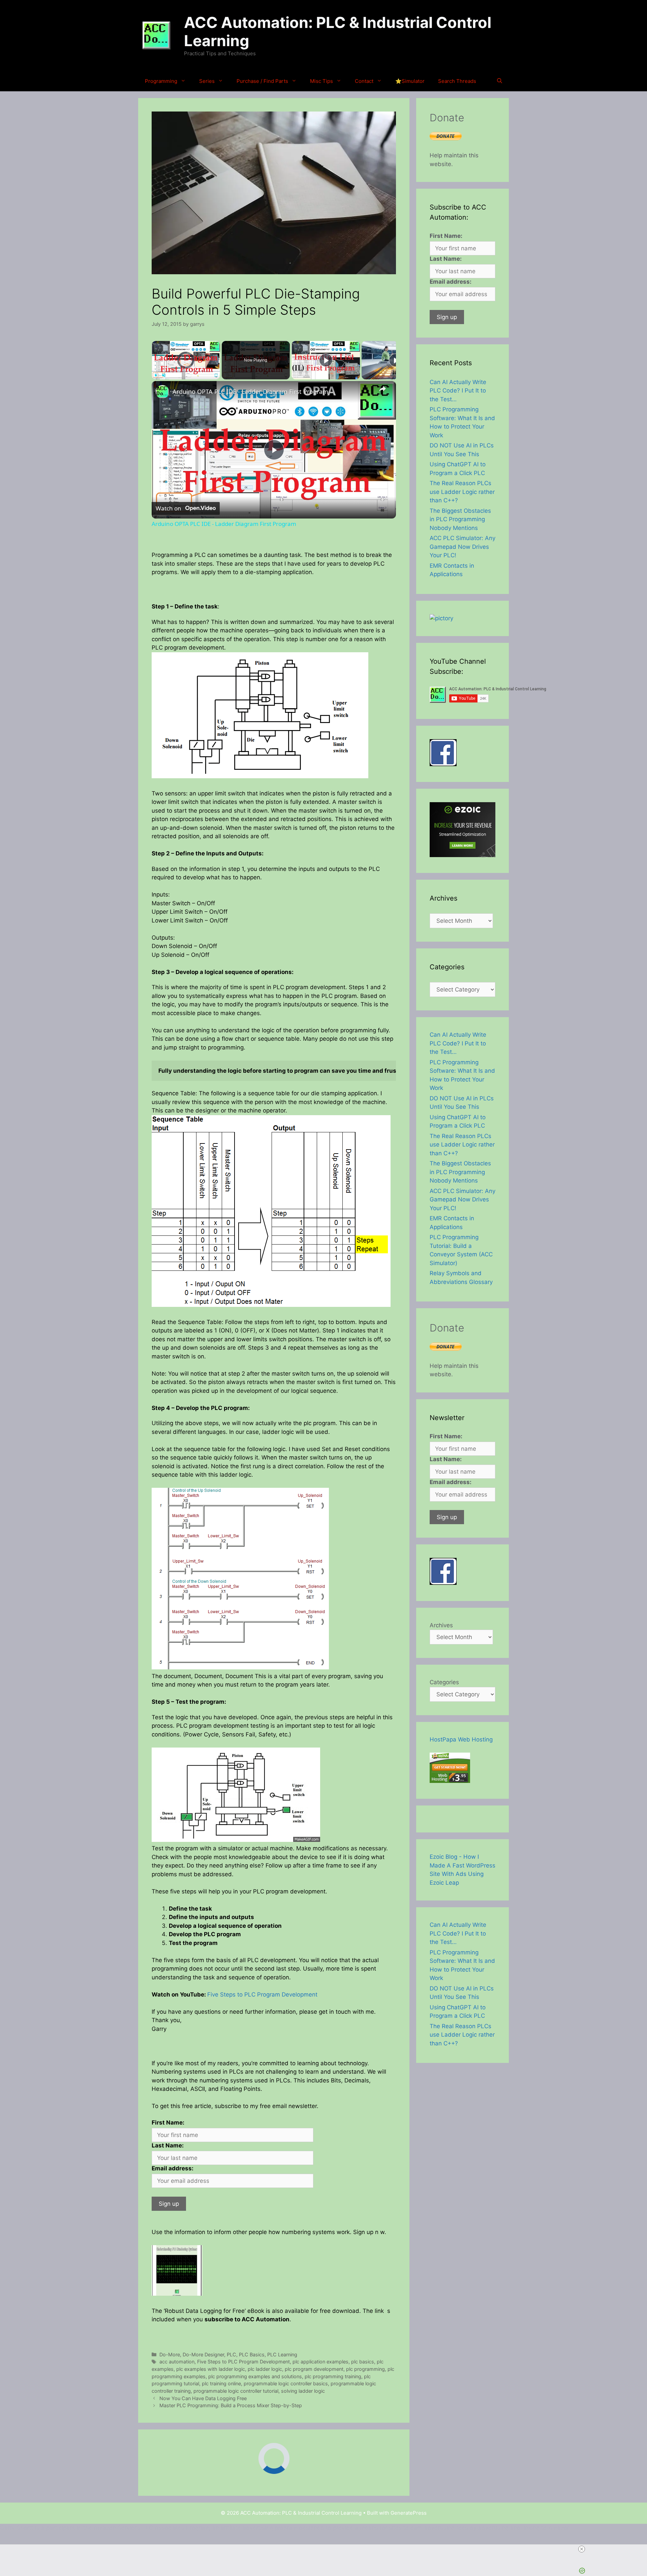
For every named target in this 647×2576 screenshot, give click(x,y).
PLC (232, 2354)
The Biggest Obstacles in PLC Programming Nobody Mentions (460, 519)
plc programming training (333, 2376)
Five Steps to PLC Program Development (262, 1994)
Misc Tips (321, 81)
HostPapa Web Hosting (461, 1739)
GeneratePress (409, 2513)
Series (207, 81)
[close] (326, 2549)
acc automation (177, 2362)
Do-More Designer (203, 2354)
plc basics (363, 2362)
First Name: (168, 2123)
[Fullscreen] (216, 375)
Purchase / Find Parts (262, 81)
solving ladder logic (303, 2391)
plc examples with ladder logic (211, 2369)
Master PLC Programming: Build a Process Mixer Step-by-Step (231, 2405)
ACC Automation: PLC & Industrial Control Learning (338, 32)
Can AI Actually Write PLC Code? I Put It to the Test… (458, 391)
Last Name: (168, 2145)
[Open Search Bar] (500, 81)
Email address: (173, 2168)
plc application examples (320, 2362)
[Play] (156, 375)
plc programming (365, 2369)
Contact (364, 81)
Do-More (170, 2354)
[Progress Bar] (186, 371)
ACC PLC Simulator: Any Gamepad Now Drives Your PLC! (463, 547)
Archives (441, 1625)
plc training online (221, 2383)
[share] (382, 389)
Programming (161, 81)
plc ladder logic (265, 2369)
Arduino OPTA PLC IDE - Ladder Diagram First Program (250, 391)
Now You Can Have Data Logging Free (203, 2398)
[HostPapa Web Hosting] (450, 1781)
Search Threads (457, 81)
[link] (162, 392)
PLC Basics (252, 2354)
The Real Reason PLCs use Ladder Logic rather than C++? (462, 492)
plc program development (314, 2369)
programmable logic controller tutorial (236, 2391)
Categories (444, 1682)
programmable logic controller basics (286, 2383)
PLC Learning (282, 2354)
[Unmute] (164, 375)
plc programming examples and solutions (255, 2376)
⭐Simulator (410, 81)
